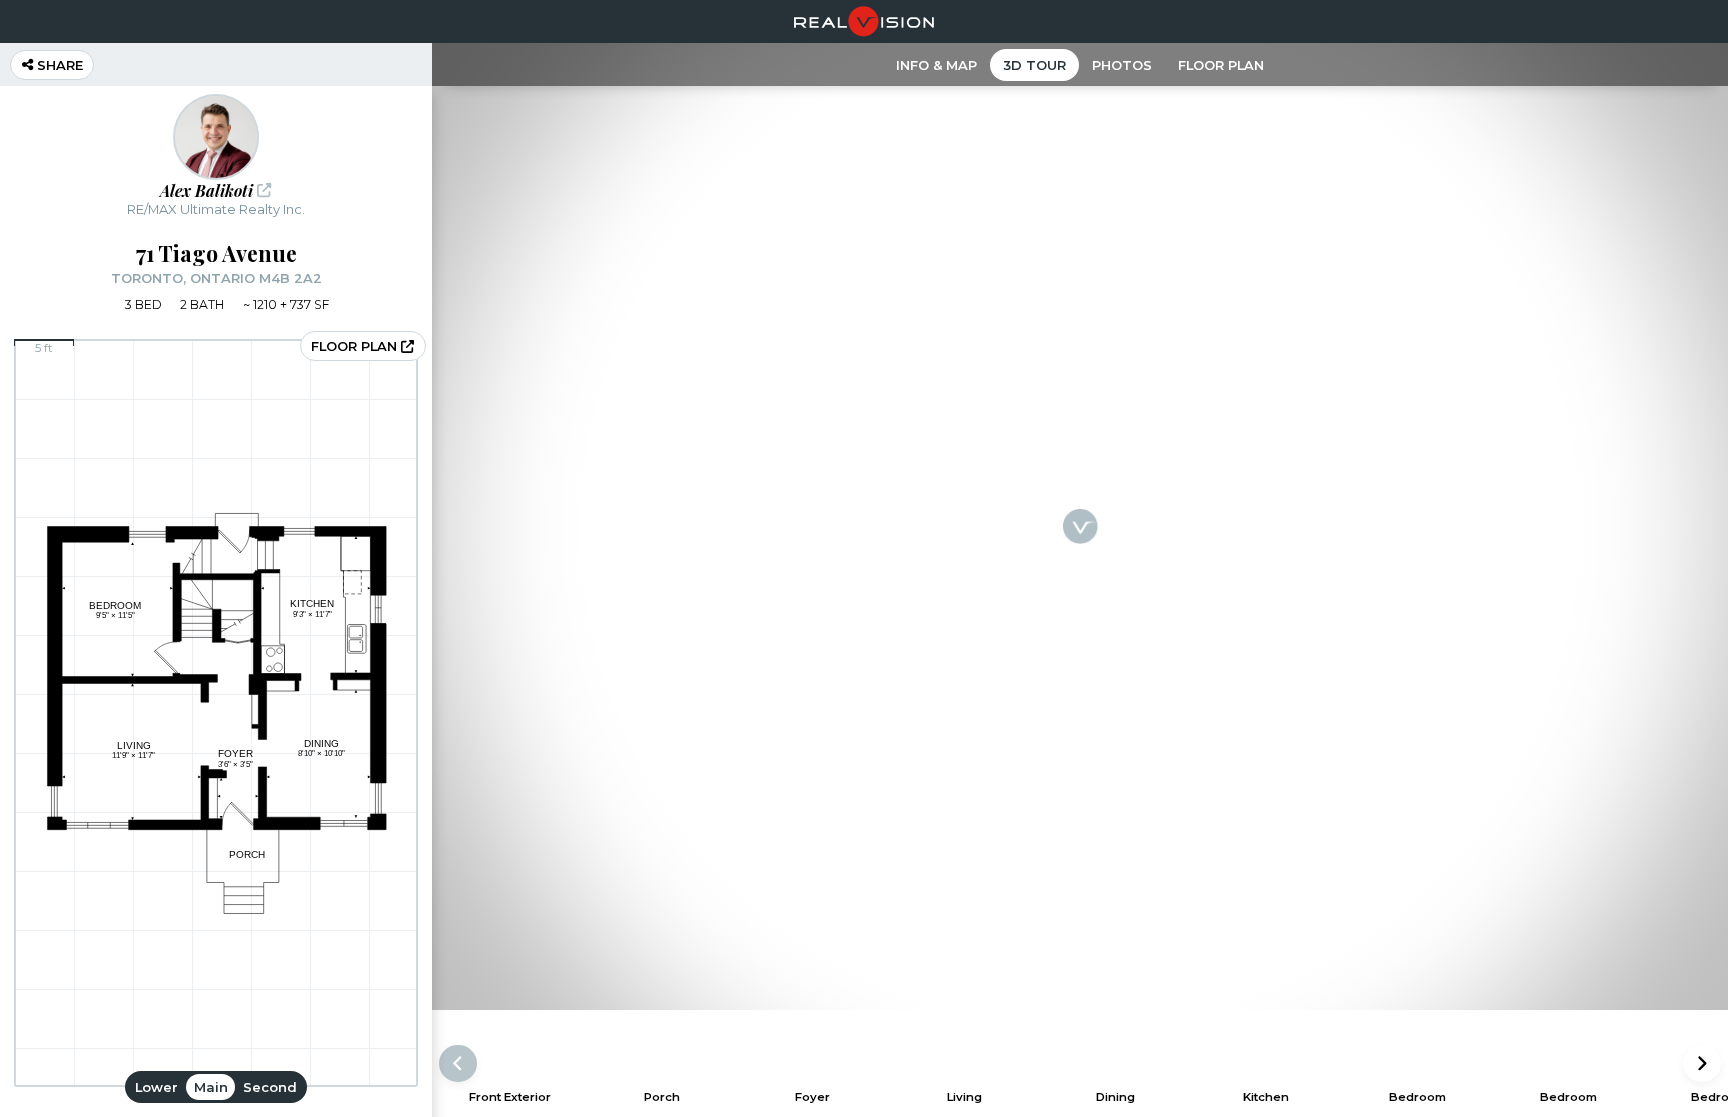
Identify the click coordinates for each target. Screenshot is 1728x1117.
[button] (1701, 1063)
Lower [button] (156, 1087)
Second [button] (270, 1087)
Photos (1122, 65)
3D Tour (1034, 65)
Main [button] (211, 1087)
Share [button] (58, 65)
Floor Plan (1221, 65)
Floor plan (356, 346)
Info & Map (936, 65)
